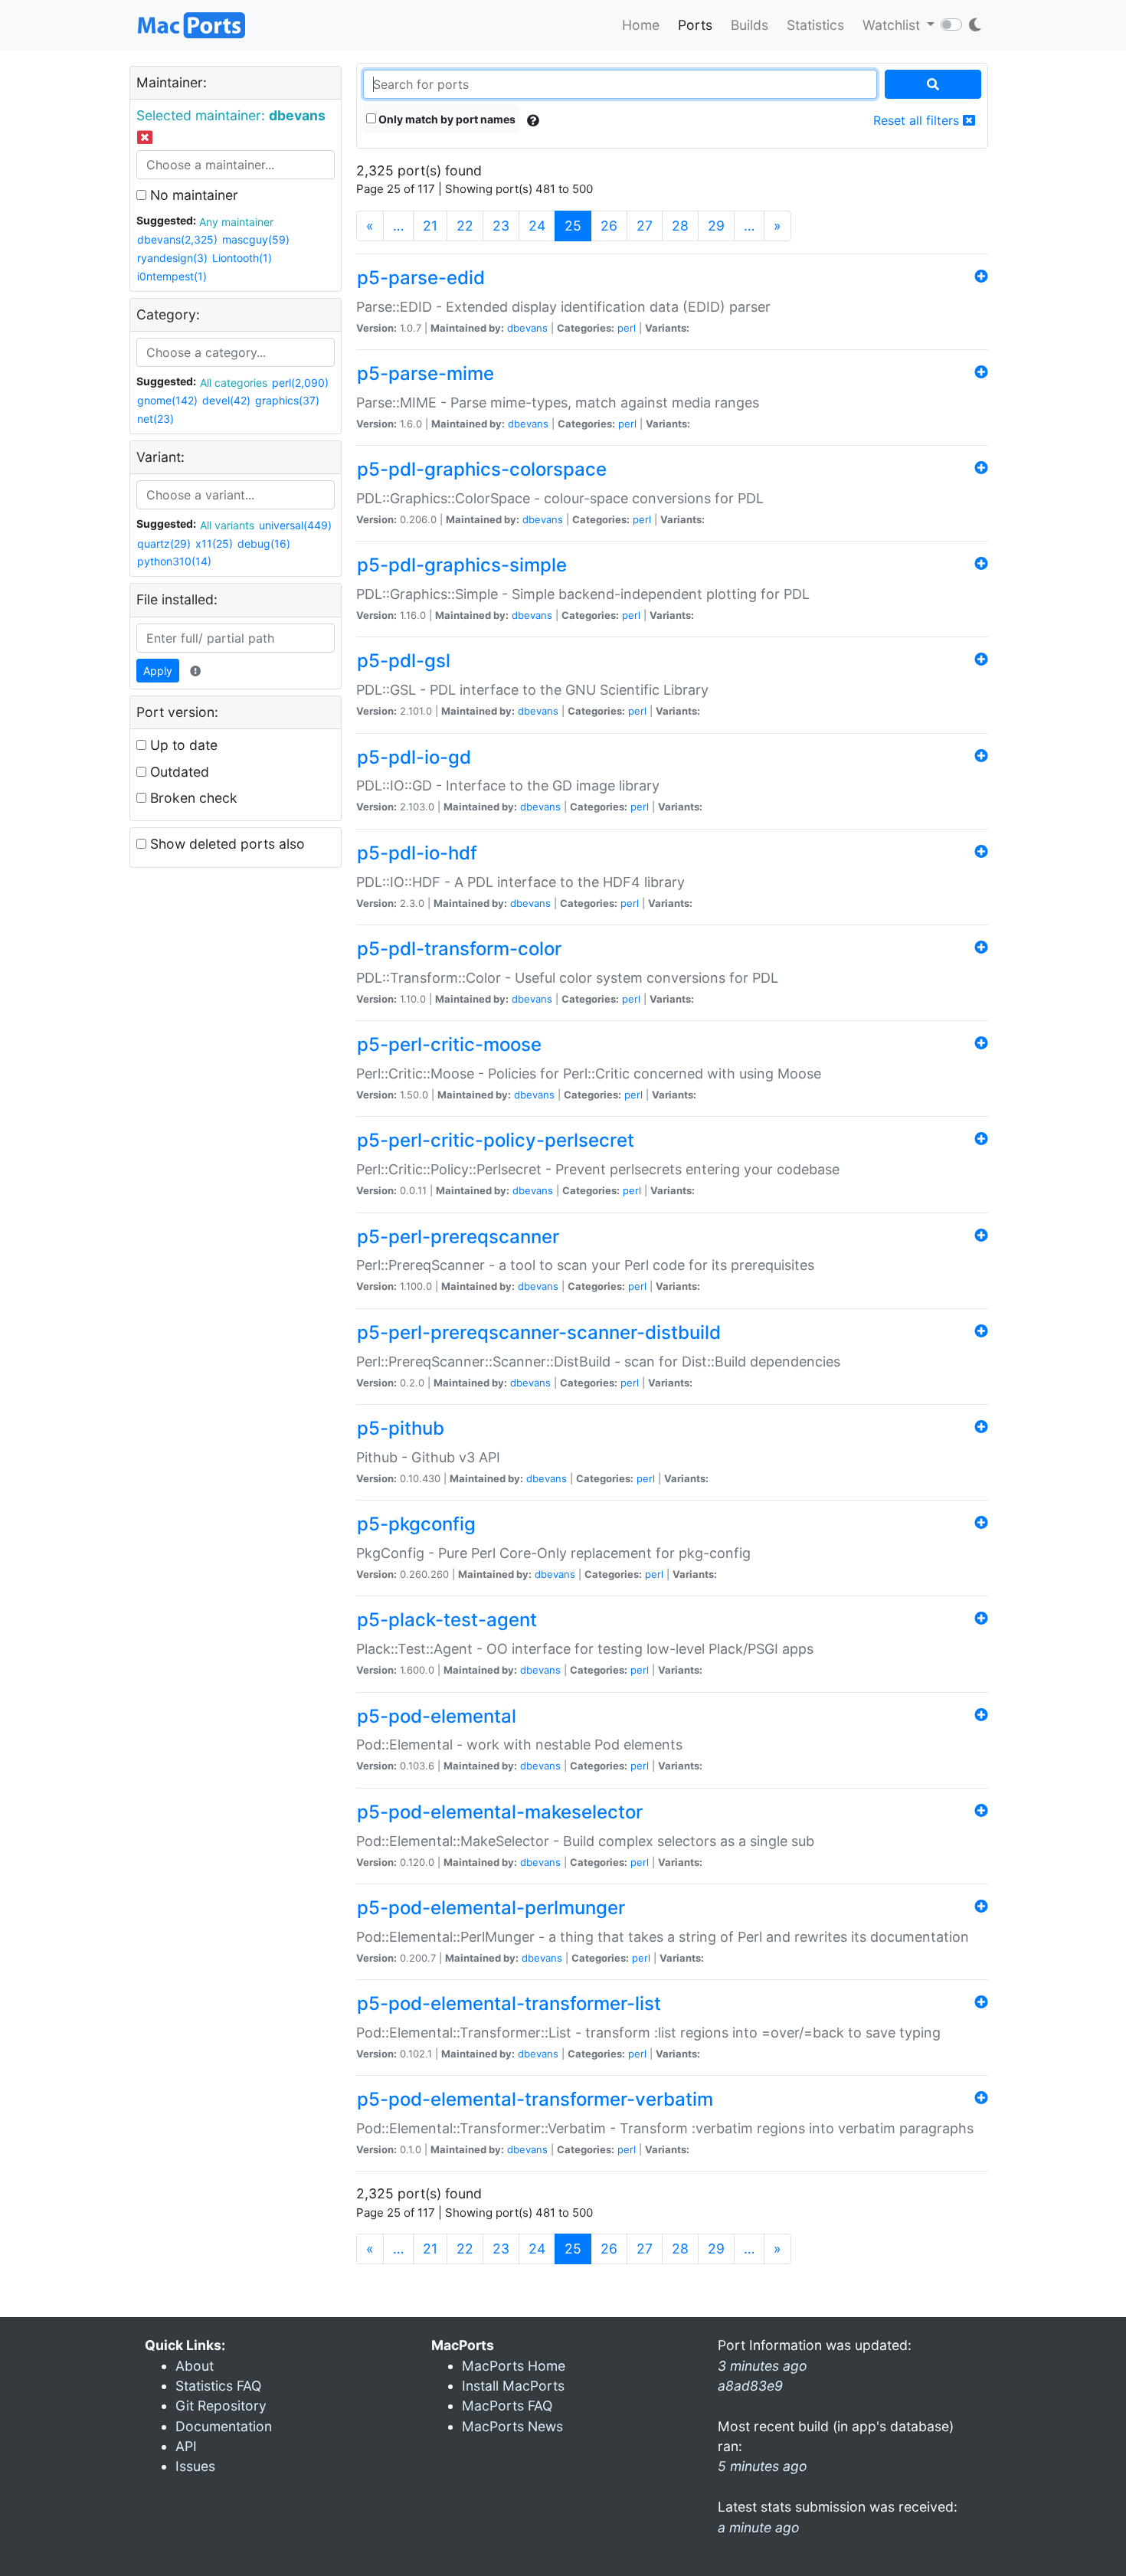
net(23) (155, 419)
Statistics (815, 25)
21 (430, 226)
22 (465, 226)
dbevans (527, 328)
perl (627, 328)
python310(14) (174, 561)
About (195, 2366)
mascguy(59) (256, 239)
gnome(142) (167, 400)
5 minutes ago (763, 2466)
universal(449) (295, 525)
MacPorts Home (514, 2366)
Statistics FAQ (218, 2386)
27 (645, 226)
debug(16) (264, 543)
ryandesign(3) (172, 258)
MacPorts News (512, 2426)
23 (501, 226)
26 (609, 226)
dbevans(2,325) (177, 239)
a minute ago (759, 2527)
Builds (750, 25)
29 (716, 226)
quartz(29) (164, 543)
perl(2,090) (300, 383)
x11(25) (214, 543)
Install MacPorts (513, 2386)
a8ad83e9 (750, 2386)
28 (680, 226)
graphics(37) (287, 400)
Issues (195, 2466)
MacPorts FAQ (507, 2406)
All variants (227, 525)
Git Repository (221, 2406)
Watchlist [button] (893, 25)
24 (537, 226)
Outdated (178, 772)
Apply (158, 671)
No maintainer (192, 195)
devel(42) (226, 400)
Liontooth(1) (242, 258)
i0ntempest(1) (172, 276)
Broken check (192, 798)
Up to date (182, 745)
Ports (695, 25)
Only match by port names (446, 119)
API (186, 2446)
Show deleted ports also (226, 844)
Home (641, 25)
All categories (234, 383)
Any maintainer (236, 222)
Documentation (224, 2426)
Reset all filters (918, 120)
